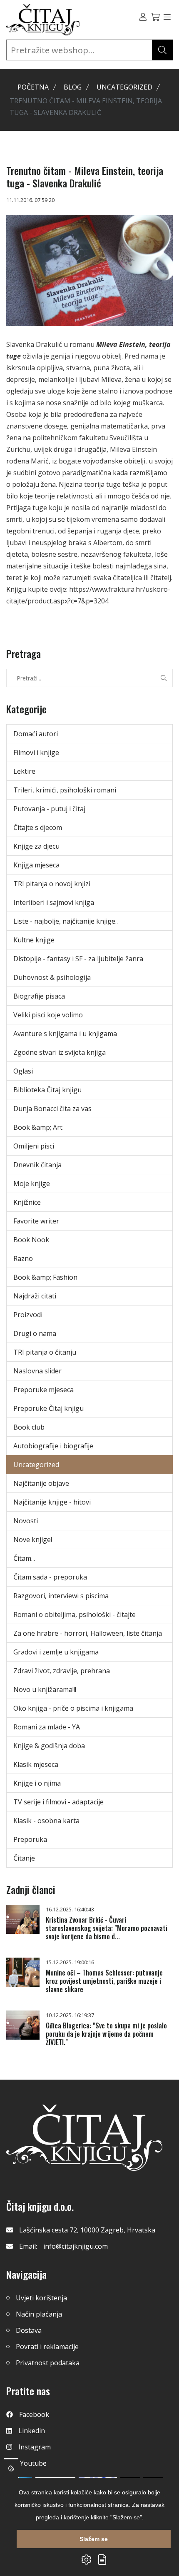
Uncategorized (124, 87)
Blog (73, 87)
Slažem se (94, 2539)
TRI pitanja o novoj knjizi (52, 884)
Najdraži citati (35, 1296)
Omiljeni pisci (34, 1146)
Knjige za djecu (36, 846)
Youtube (33, 2463)
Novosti (26, 1521)
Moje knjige (32, 1183)
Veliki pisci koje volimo (48, 1015)
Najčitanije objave (41, 1483)
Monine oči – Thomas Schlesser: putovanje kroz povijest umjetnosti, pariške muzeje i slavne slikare (104, 1981)
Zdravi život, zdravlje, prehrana (62, 1671)
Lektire (24, 771)
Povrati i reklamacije (47, 2347)
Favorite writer (36, 1221)
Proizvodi (28, 1315)
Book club (29, 1427)
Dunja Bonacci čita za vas (52, 1109)
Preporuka (30, 1839)
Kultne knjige (34, 940)
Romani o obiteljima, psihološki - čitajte (75, 1614)
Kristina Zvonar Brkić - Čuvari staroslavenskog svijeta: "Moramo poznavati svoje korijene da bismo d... (107, 1928)
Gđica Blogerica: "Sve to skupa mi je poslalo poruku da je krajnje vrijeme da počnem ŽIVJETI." (106, 2034)
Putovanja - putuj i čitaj (49, 809)
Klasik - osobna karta (46, 1821)
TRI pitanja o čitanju (45, 1352)
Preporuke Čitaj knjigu (48, 1408)
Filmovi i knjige (36, 752)
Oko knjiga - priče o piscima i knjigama (73, 1708)
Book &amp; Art (38, 1127)
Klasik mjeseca (36, 1764)
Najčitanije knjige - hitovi (52, 1502)
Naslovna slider (37, 1371)
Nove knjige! (33, 1540)
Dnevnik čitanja (37, 1165)
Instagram (35, 2447)
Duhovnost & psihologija (52, 977)
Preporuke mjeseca (44, 1390)
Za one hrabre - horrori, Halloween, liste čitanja (88, 1633)
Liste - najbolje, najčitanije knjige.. (66, 921)
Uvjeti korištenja (41, 2298)
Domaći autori (36, 734)
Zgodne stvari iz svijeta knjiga (60, 1052)
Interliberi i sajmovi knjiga (54, 902)
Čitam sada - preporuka (50, 1577)
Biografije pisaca (39, 996)
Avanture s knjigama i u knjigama (65, 1034)
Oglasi (23, 1071)
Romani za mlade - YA (47, 1727)
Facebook (34, 2414)
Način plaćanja (39, 2314)
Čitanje (24, 1858)
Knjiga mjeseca (36, 865)
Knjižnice (27, 1202)
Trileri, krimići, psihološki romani (65, 790)
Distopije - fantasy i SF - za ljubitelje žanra (78, 959)
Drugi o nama (35, 1333)
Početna (33, 87)
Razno (23, 1258)
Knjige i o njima (37, 1783)
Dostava (29, 2330)
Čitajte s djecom (38, 827)
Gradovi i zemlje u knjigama (56, 1652)
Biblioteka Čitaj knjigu (47, 1090)
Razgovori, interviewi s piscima (61, 1596)
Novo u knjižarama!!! (45, 1689)
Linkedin (32, 2431)
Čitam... (24, 1558)
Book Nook (31, 1240)
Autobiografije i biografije (53, 1446)
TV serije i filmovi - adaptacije (58, 1802)
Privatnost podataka (48, 2363)
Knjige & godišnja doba (49, 1746)
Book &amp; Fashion (45, 1277)
